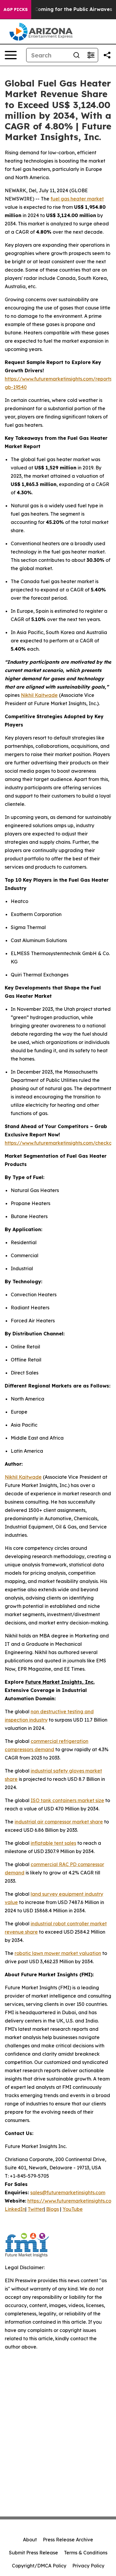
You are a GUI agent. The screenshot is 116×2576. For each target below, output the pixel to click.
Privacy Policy (88, 2566)
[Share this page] (107, 55)
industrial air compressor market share (59, 1822)
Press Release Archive (68, 2540)
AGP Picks (16, 9)
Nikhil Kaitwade (39, 695)
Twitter (36, 2209)
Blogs (52, 2209)
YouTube (73, 2209)
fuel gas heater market (77, 199)
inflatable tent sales (53, 1843)
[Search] (76, 55)
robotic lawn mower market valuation (58, 1953)
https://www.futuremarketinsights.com (71, 2201)
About (30, 2540)
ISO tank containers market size (67, 1800)
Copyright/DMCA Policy (39, 2566)
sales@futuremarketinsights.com (68, 2192)
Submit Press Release (33, 2553)
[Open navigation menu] (11, 55)
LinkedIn (15, 2209)
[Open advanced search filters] (91, 55)
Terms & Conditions (86, 2553)
